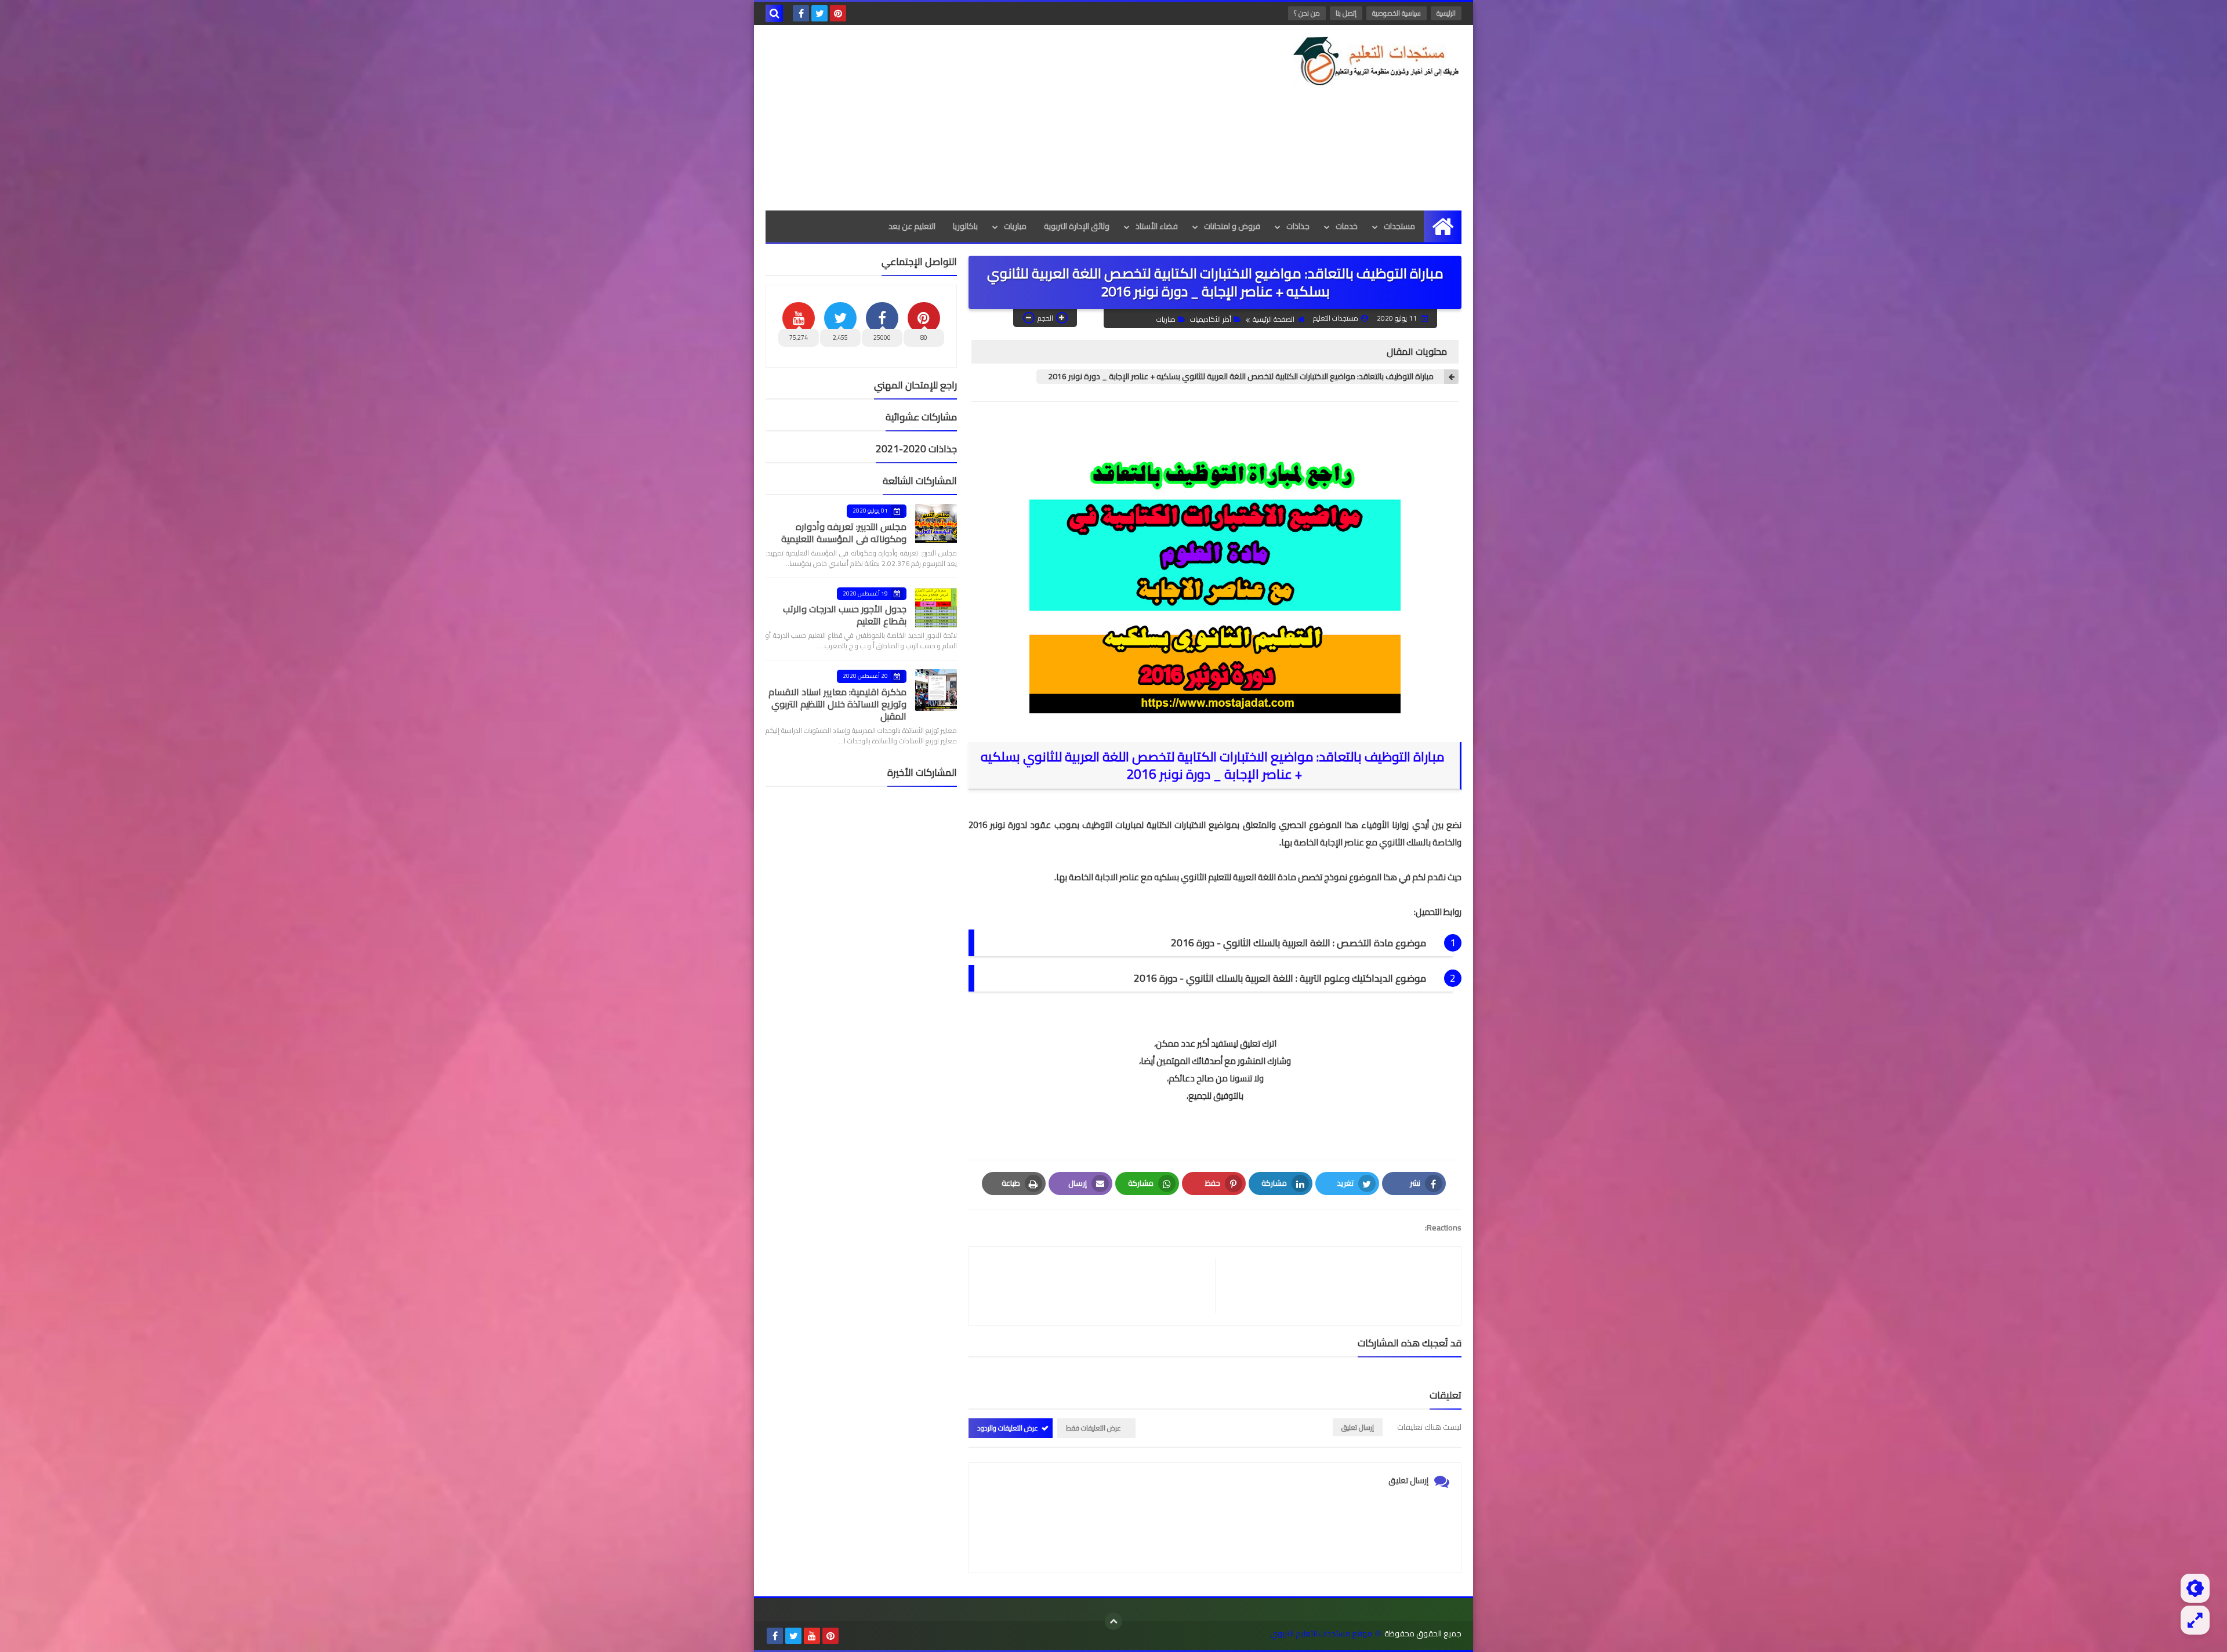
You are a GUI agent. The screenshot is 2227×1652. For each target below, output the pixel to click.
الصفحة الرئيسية (1274, 319)
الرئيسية (1446, 13)
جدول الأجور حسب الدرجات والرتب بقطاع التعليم (845, 615)
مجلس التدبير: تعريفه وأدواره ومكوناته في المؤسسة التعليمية (844, 533)
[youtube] (812, 1636)
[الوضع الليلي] (2195, 1588)
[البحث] (774, 13)
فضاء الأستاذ (1157, 226)
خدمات (1347, 226)
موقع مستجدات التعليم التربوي (1321, 1634)
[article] (1098, 1286)
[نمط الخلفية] (2195, 1620)
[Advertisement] (977, 118)
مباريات (1015, 226)
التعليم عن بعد (912, 226)
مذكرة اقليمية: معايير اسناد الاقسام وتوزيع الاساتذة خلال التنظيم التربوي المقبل (837, 704)
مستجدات (1399, 226)
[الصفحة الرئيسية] (1443, 226)
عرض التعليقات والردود (1008, 1428)
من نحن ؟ (1307, 13)
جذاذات (1298, 226)
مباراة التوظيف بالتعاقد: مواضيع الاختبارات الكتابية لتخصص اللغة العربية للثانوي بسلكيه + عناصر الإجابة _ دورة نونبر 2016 (1242, 377)
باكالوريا (965, 226)
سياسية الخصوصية (1397, 13)
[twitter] (819, 13)
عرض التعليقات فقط (1093, 1428)
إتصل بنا (1346, 13)
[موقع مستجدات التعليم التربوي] (1377, 61)
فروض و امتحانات (1232, 226)
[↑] (1113, 1621)
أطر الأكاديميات (1211, 319)
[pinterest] (838, 13)
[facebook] (801, 13)
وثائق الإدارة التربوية (1077, 226)
